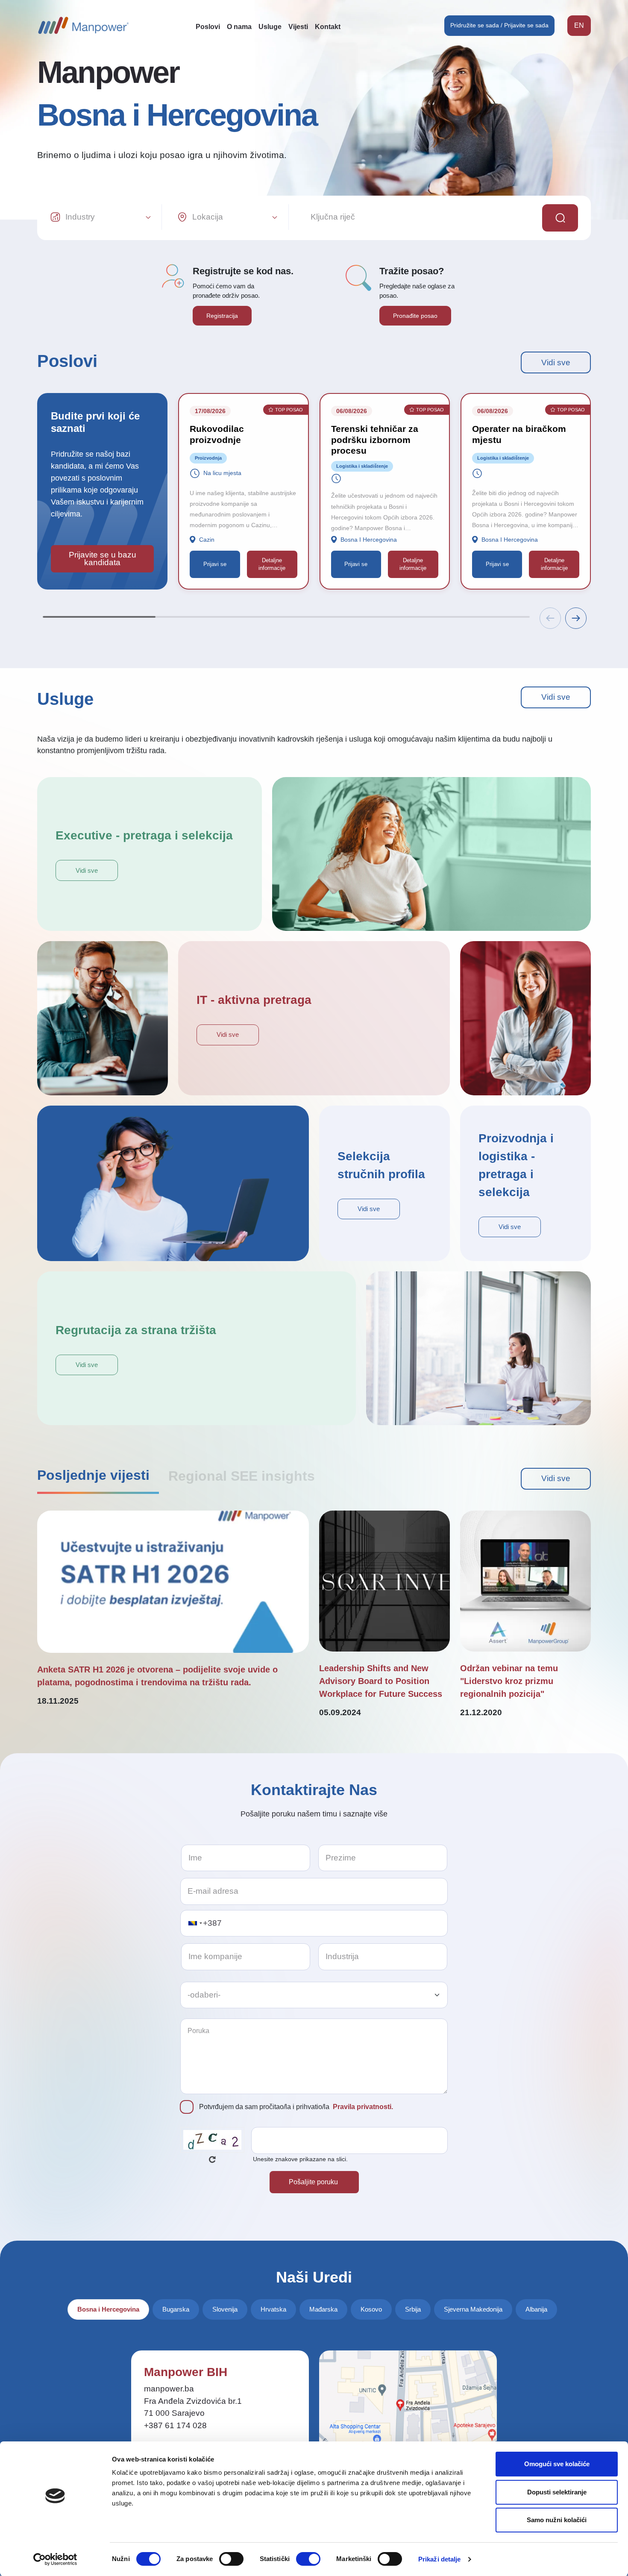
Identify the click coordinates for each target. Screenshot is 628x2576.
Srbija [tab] (413, 2309)
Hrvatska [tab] (273, 2309)
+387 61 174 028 (175, 2425)
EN (579, 25)
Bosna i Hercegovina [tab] (108, 2309)
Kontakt (328, 27)
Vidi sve (556, 362)
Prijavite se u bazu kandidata (103, 559)
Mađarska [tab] (323, 2309)
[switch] (231, 2559)
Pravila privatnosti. (363, 2107)
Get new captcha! (212, 2159)
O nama (239, 27)
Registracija (222, 316)
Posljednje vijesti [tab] (93, 1475)
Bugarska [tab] (176, 2309)
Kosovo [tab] (371, 2309)
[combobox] (195, 1923)
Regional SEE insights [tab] (242, 1476)
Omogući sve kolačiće (557, 2464)
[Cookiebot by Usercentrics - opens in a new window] (55, 2559)
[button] (576, 618)
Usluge (270, 27)
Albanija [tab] (536, 2309)
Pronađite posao (415, 316)
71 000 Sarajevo (174, 2413)
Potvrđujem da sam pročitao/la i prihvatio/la (296, 2107)
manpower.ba (169, 2389)
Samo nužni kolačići (557, 2520)
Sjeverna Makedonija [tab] (473, 2309)
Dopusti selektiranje (557, 2492)
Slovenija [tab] (225, 2309)
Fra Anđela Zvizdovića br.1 (193, 2401)
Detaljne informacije (272, 564)
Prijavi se (215, 564)
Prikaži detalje (440, 2559)
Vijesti (298, 27)
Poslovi (208, 27)
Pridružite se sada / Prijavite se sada (499, 25)
